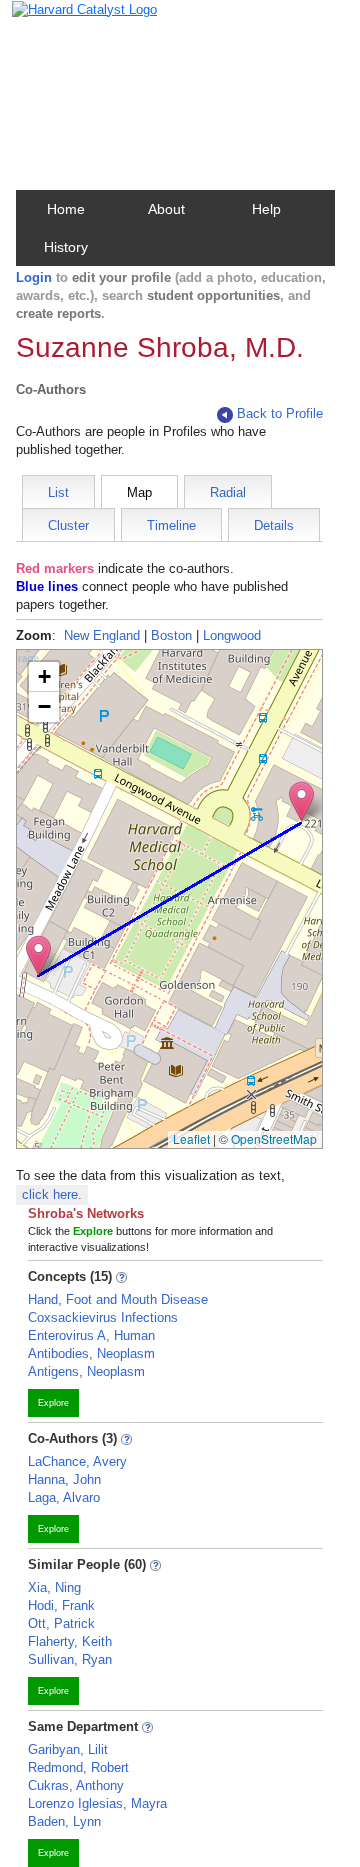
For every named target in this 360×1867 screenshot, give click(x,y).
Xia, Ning (54, 1587)
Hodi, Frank (61, 1605)
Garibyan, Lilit (68, 1749)
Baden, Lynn (64, 1821)
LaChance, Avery (77, 1461)
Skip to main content (79, 23)
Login (34, 277)
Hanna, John (64, 1479)
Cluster (68, 525)
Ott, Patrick (61, 1623)
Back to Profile (280, 413)
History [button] (66, 247)
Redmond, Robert (78, 1767)
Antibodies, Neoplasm (91, 1353)
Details (274, 525)
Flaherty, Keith (70, 1641)
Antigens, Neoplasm (86, 1371)
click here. (52, 1194)
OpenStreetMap (274, 1138)
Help (266, 209)
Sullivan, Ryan (70, 1659)
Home (66, 209)
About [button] (166, 209)
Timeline (171, 525)
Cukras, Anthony (76, 1785)
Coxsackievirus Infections (103, 1317)
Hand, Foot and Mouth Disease (118, 1299)
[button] (301, 801)
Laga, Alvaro (64, 1497)
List (58, 492)
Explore (53, 1403)
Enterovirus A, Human (91, 1335)
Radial (228, 492)
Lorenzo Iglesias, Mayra (97, 1803)
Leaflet (191, 1138)
